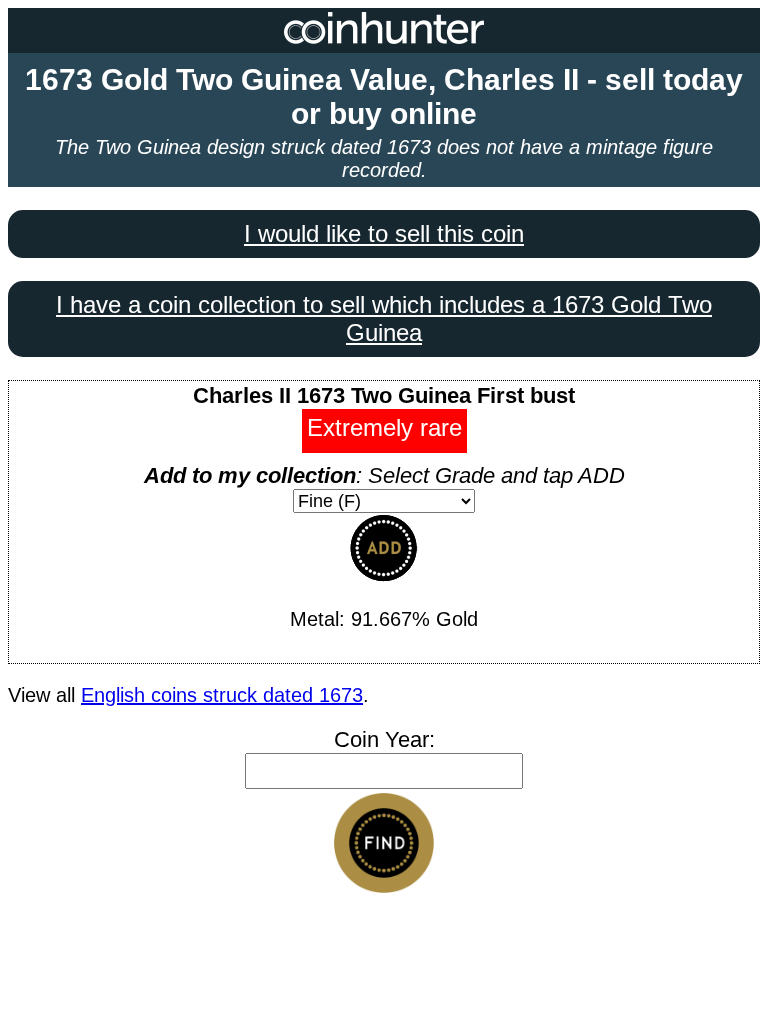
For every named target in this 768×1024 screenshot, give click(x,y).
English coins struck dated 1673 (222, 695)
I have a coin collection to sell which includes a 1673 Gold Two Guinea (384, 318)
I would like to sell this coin (384, 233)
